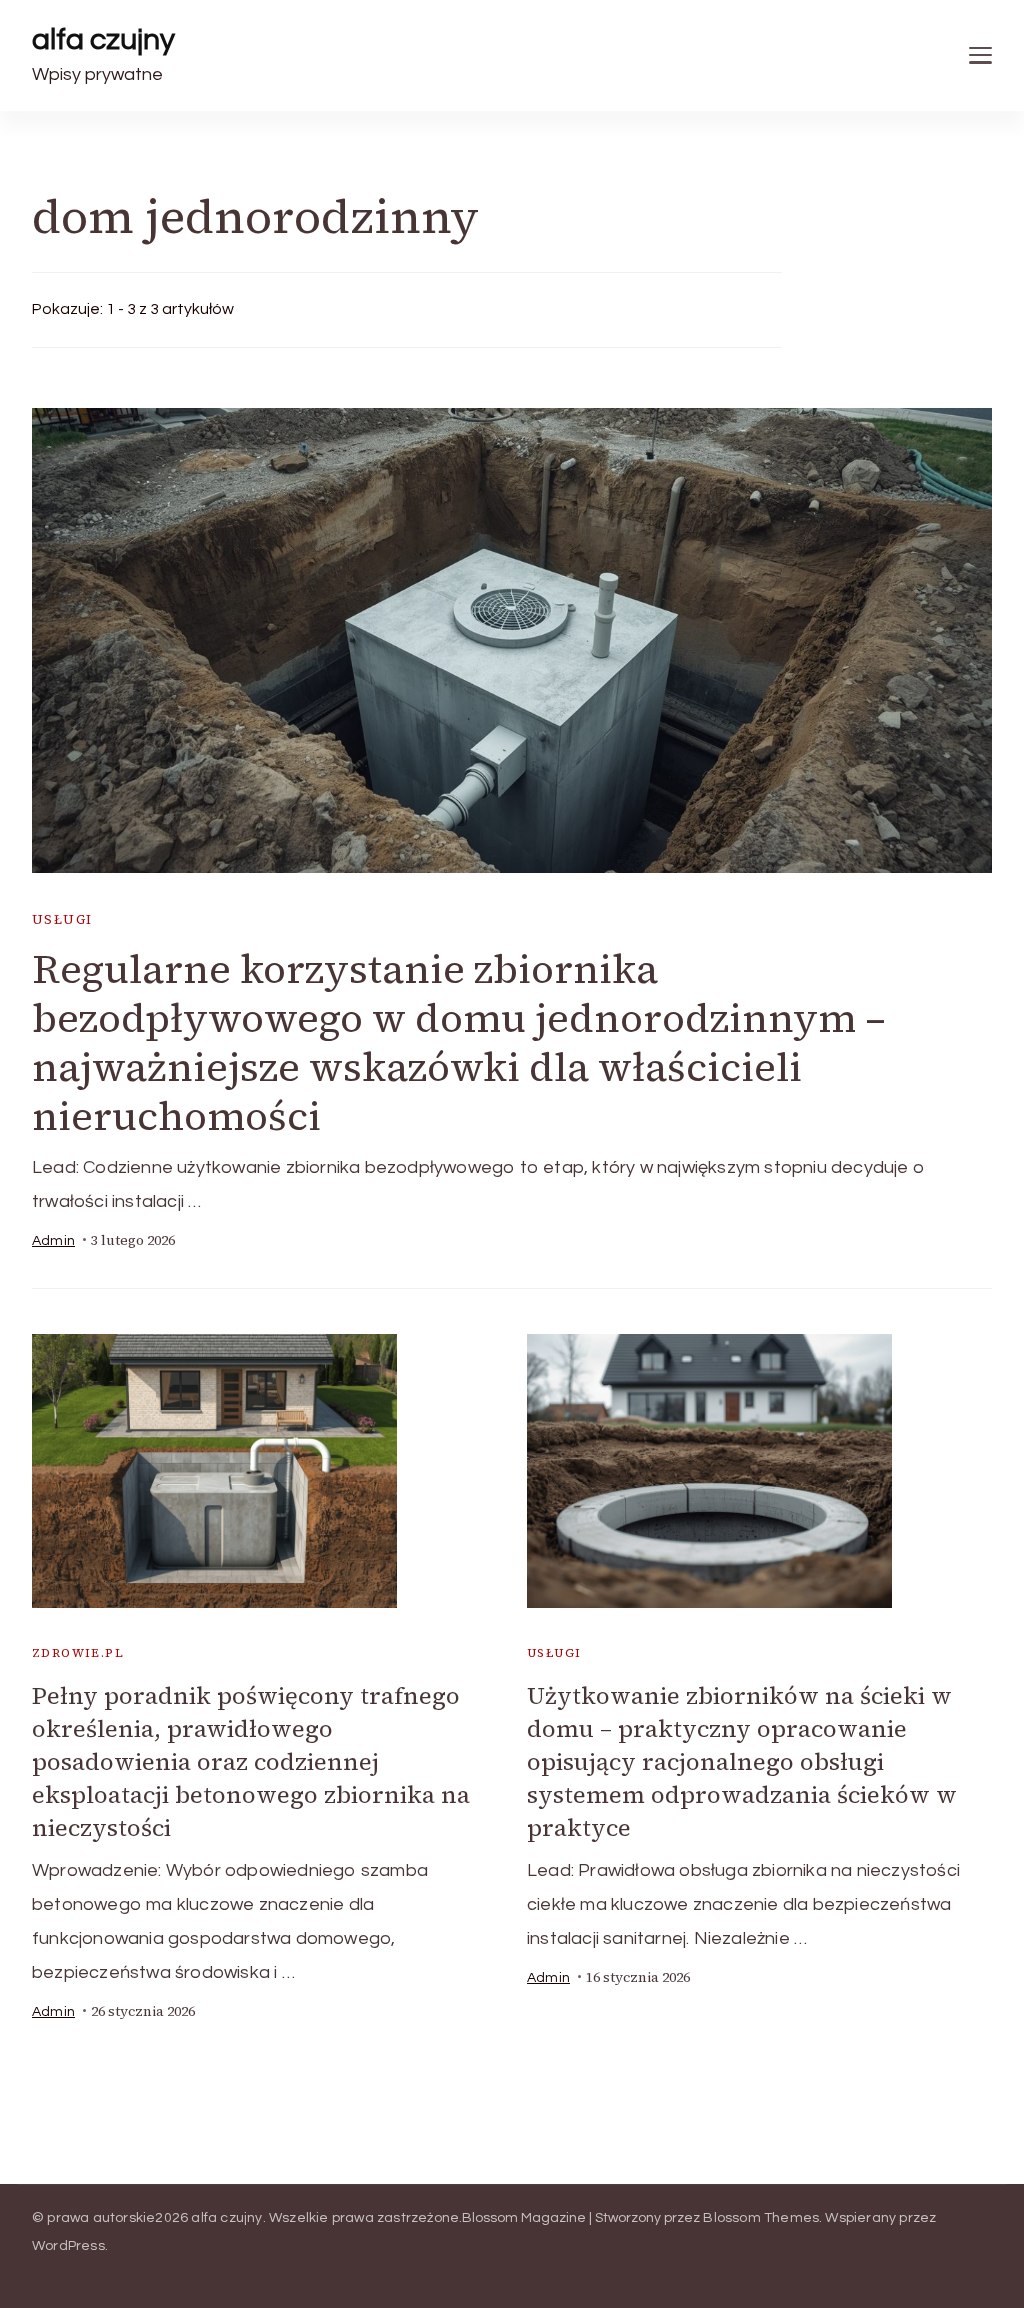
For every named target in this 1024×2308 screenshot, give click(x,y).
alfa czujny (103, 39)
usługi (62, 919)
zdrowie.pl (78, 1653)
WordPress (68, 2246)
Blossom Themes (761, 2218)
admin (53, 1241)
